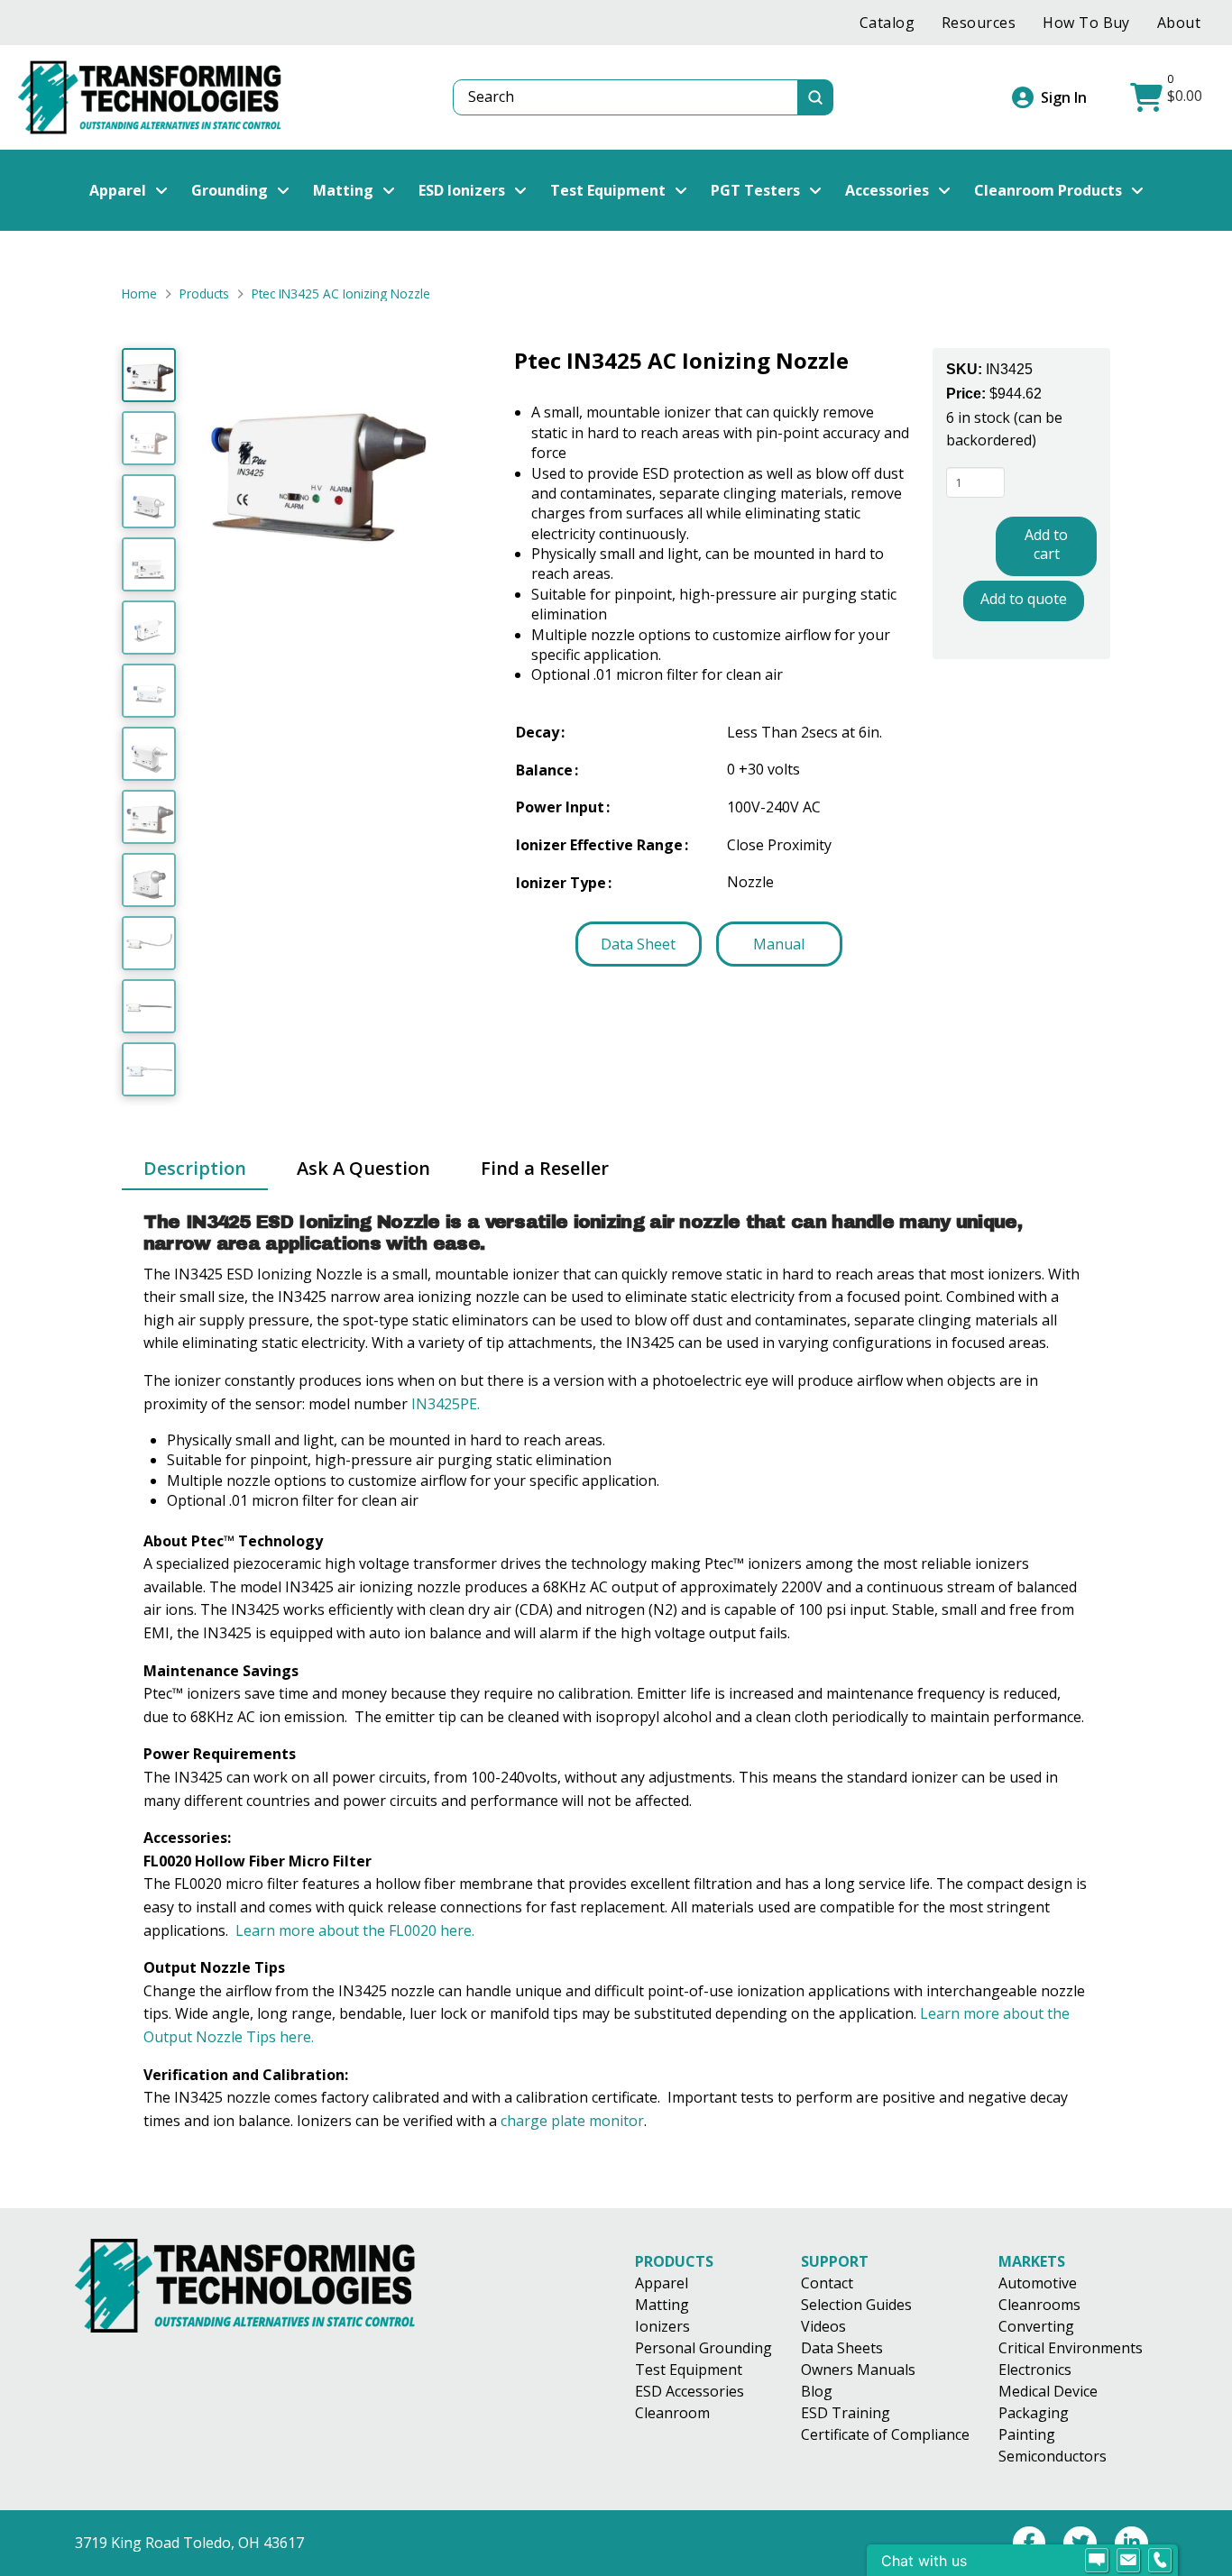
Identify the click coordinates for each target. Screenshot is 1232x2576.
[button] (1168, 97)
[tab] (195, 1169)
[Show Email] (1128, 2561)
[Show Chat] (1097, 2561)
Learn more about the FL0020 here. (355, 1930)
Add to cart (1046, 544)
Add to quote (1024, 598)
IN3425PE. (446, 1404)
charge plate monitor (572, 2121)
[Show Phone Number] (1160, 2561)
